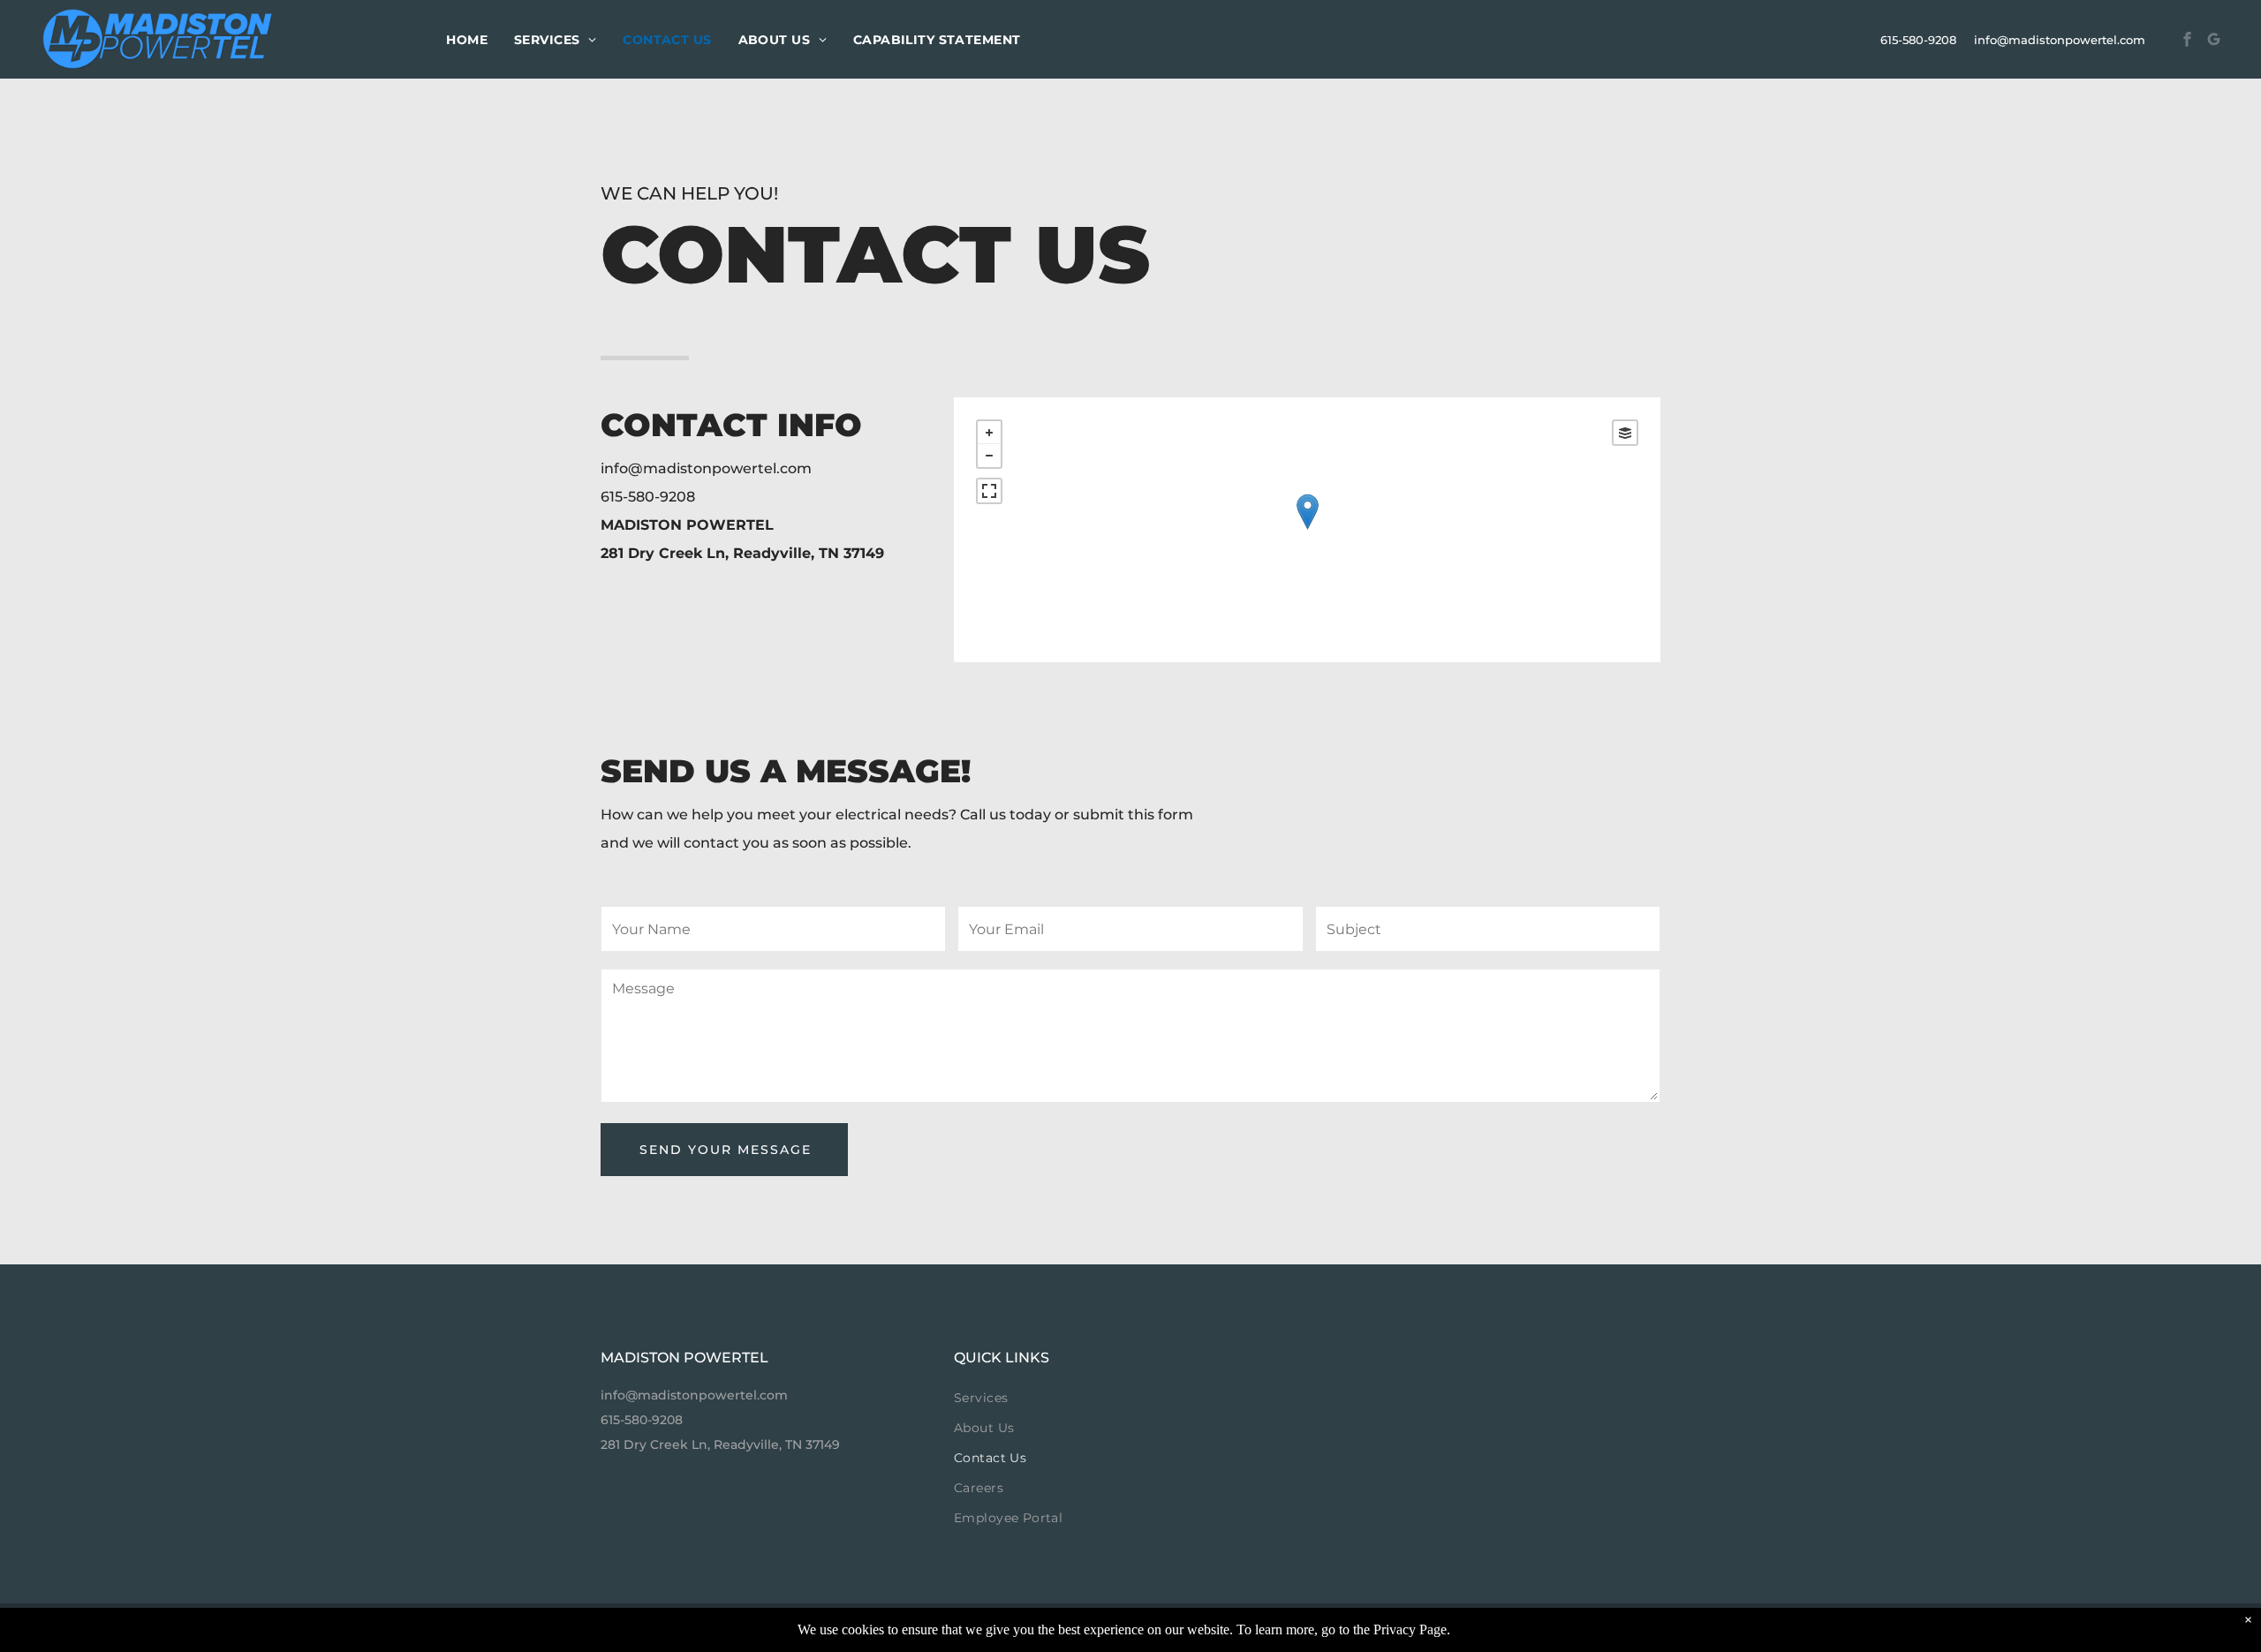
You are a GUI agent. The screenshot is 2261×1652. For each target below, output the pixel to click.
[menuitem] (467, 40)
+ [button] (989, 433)
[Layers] (1625, 433)
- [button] (989, 456)
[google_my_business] (2214, 42)
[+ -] (1307, 530)
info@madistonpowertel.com (2060, 40)
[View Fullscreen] (989, 491)
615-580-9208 (1918, 40)
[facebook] (2188, 42)
